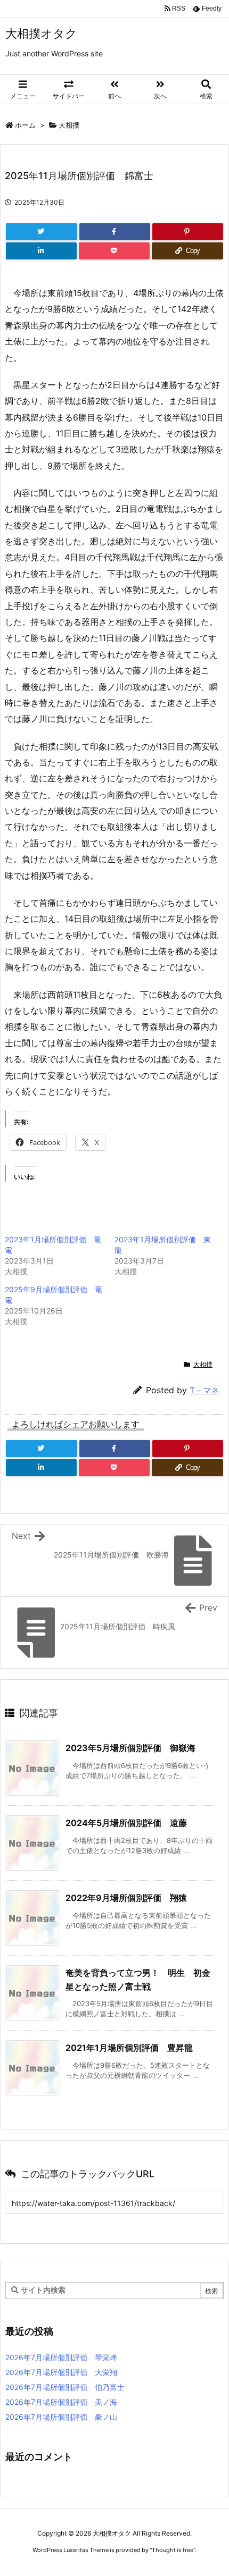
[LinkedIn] (41, 251)
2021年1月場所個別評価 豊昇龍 (129, 2048)
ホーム (25, 125)
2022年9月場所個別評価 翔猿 (126, 1898)
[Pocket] (114, 251)
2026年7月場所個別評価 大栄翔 (61, 2372)
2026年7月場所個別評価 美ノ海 (61, 2402)
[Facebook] (115, 232)
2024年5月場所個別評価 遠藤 (126, 1823)
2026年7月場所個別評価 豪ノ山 (61, 2417)
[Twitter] (42, 232)
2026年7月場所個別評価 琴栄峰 (61, 2357)
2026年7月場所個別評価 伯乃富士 (65, 2387)
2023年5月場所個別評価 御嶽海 (130, 1748)
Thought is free (173, 2550)
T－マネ (204, 1390)
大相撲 (69, 125)
